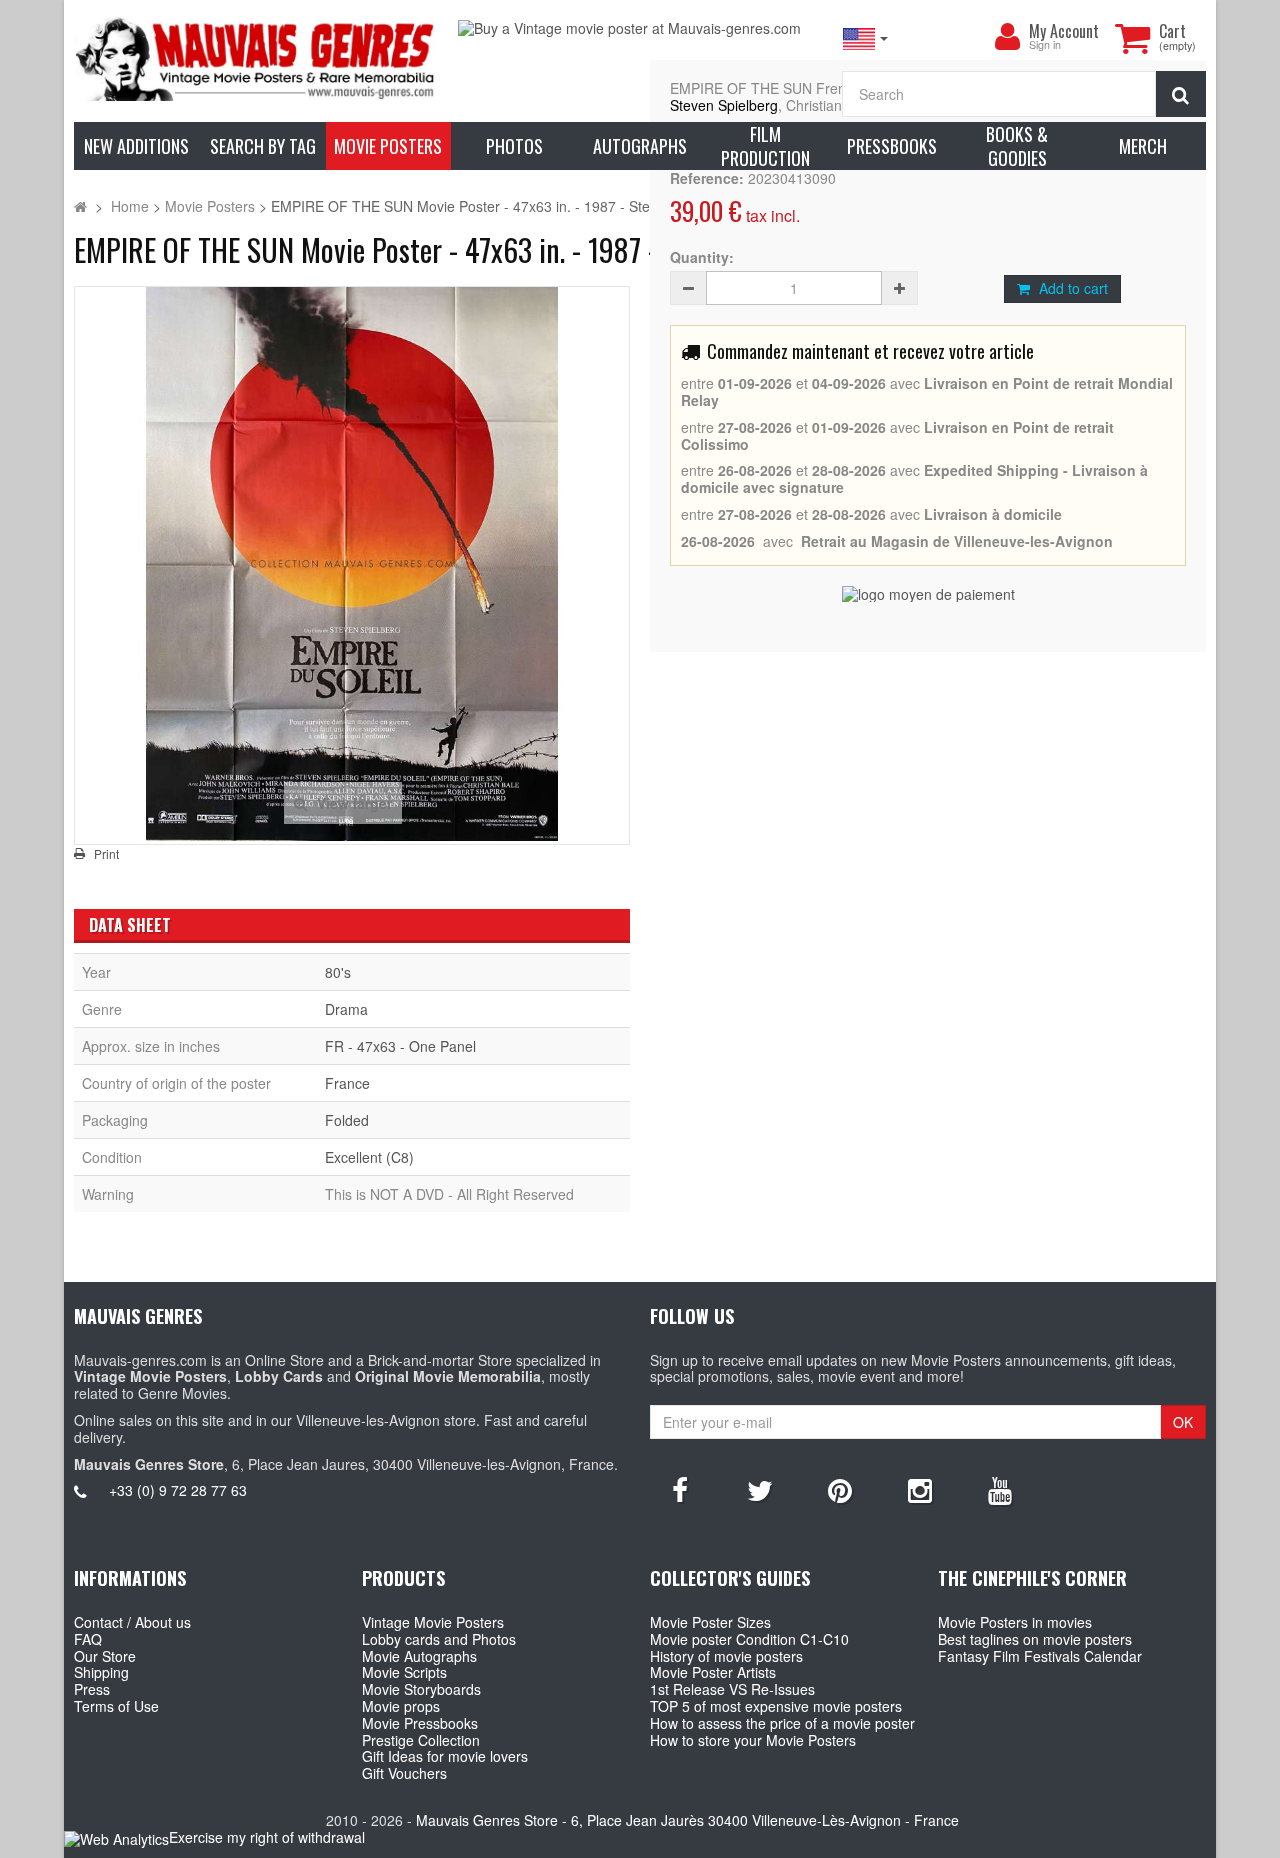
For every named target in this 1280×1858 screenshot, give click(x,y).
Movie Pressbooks (420, 1723)
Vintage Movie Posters (433, 1622)
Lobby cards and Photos (439, 1639)
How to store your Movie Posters (753, 1740)
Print (106, 854)
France (347, 1083)
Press (92, 1689)
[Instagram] (920, 1489)
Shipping (101, 1672)
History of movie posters (726, 1656)
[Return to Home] (80, 206)
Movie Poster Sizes (710, 1622)
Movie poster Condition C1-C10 (749, 1639)
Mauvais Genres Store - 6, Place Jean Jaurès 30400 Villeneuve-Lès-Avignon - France (687, 1820)
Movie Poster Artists (713, 1672)
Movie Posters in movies (1015, 1622)
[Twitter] (760, 1489)
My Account (1064, 31)
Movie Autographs (419, 1656)
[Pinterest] (840, 1489)
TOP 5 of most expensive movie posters (776, 1706)
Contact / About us (132, 1622)
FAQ (88, 1639)
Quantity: (702, 257)
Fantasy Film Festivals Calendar (1040, 1656)
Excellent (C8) (369, 1157)
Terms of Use (116, 1706)
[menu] (1007, 37)
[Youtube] (1000, 1489)
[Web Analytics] (116, 1838)
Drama (346, 1009)
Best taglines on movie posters (1035, 1639)
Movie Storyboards (421, 1689)
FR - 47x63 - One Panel (400, 1046)
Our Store (105, 1656)
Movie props (401, 1706)
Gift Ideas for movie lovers (445, 1756)
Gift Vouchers (404, 1773)
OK (1183, 1422)
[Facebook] (680, 1489)
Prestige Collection (421, 1740)
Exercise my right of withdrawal (267, 1837)
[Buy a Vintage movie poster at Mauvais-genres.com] (640, 28)
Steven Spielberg (724, 105)
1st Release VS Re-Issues (732, 1689)
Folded (347, 1120)
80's (338, 972)
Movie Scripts (404, 1672)
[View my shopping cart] (1132, 38)
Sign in (1045, 45)
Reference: (707, 178)
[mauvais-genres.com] (256, 58)
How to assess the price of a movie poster (782, 1723)
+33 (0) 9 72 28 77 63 (178, 1490)
